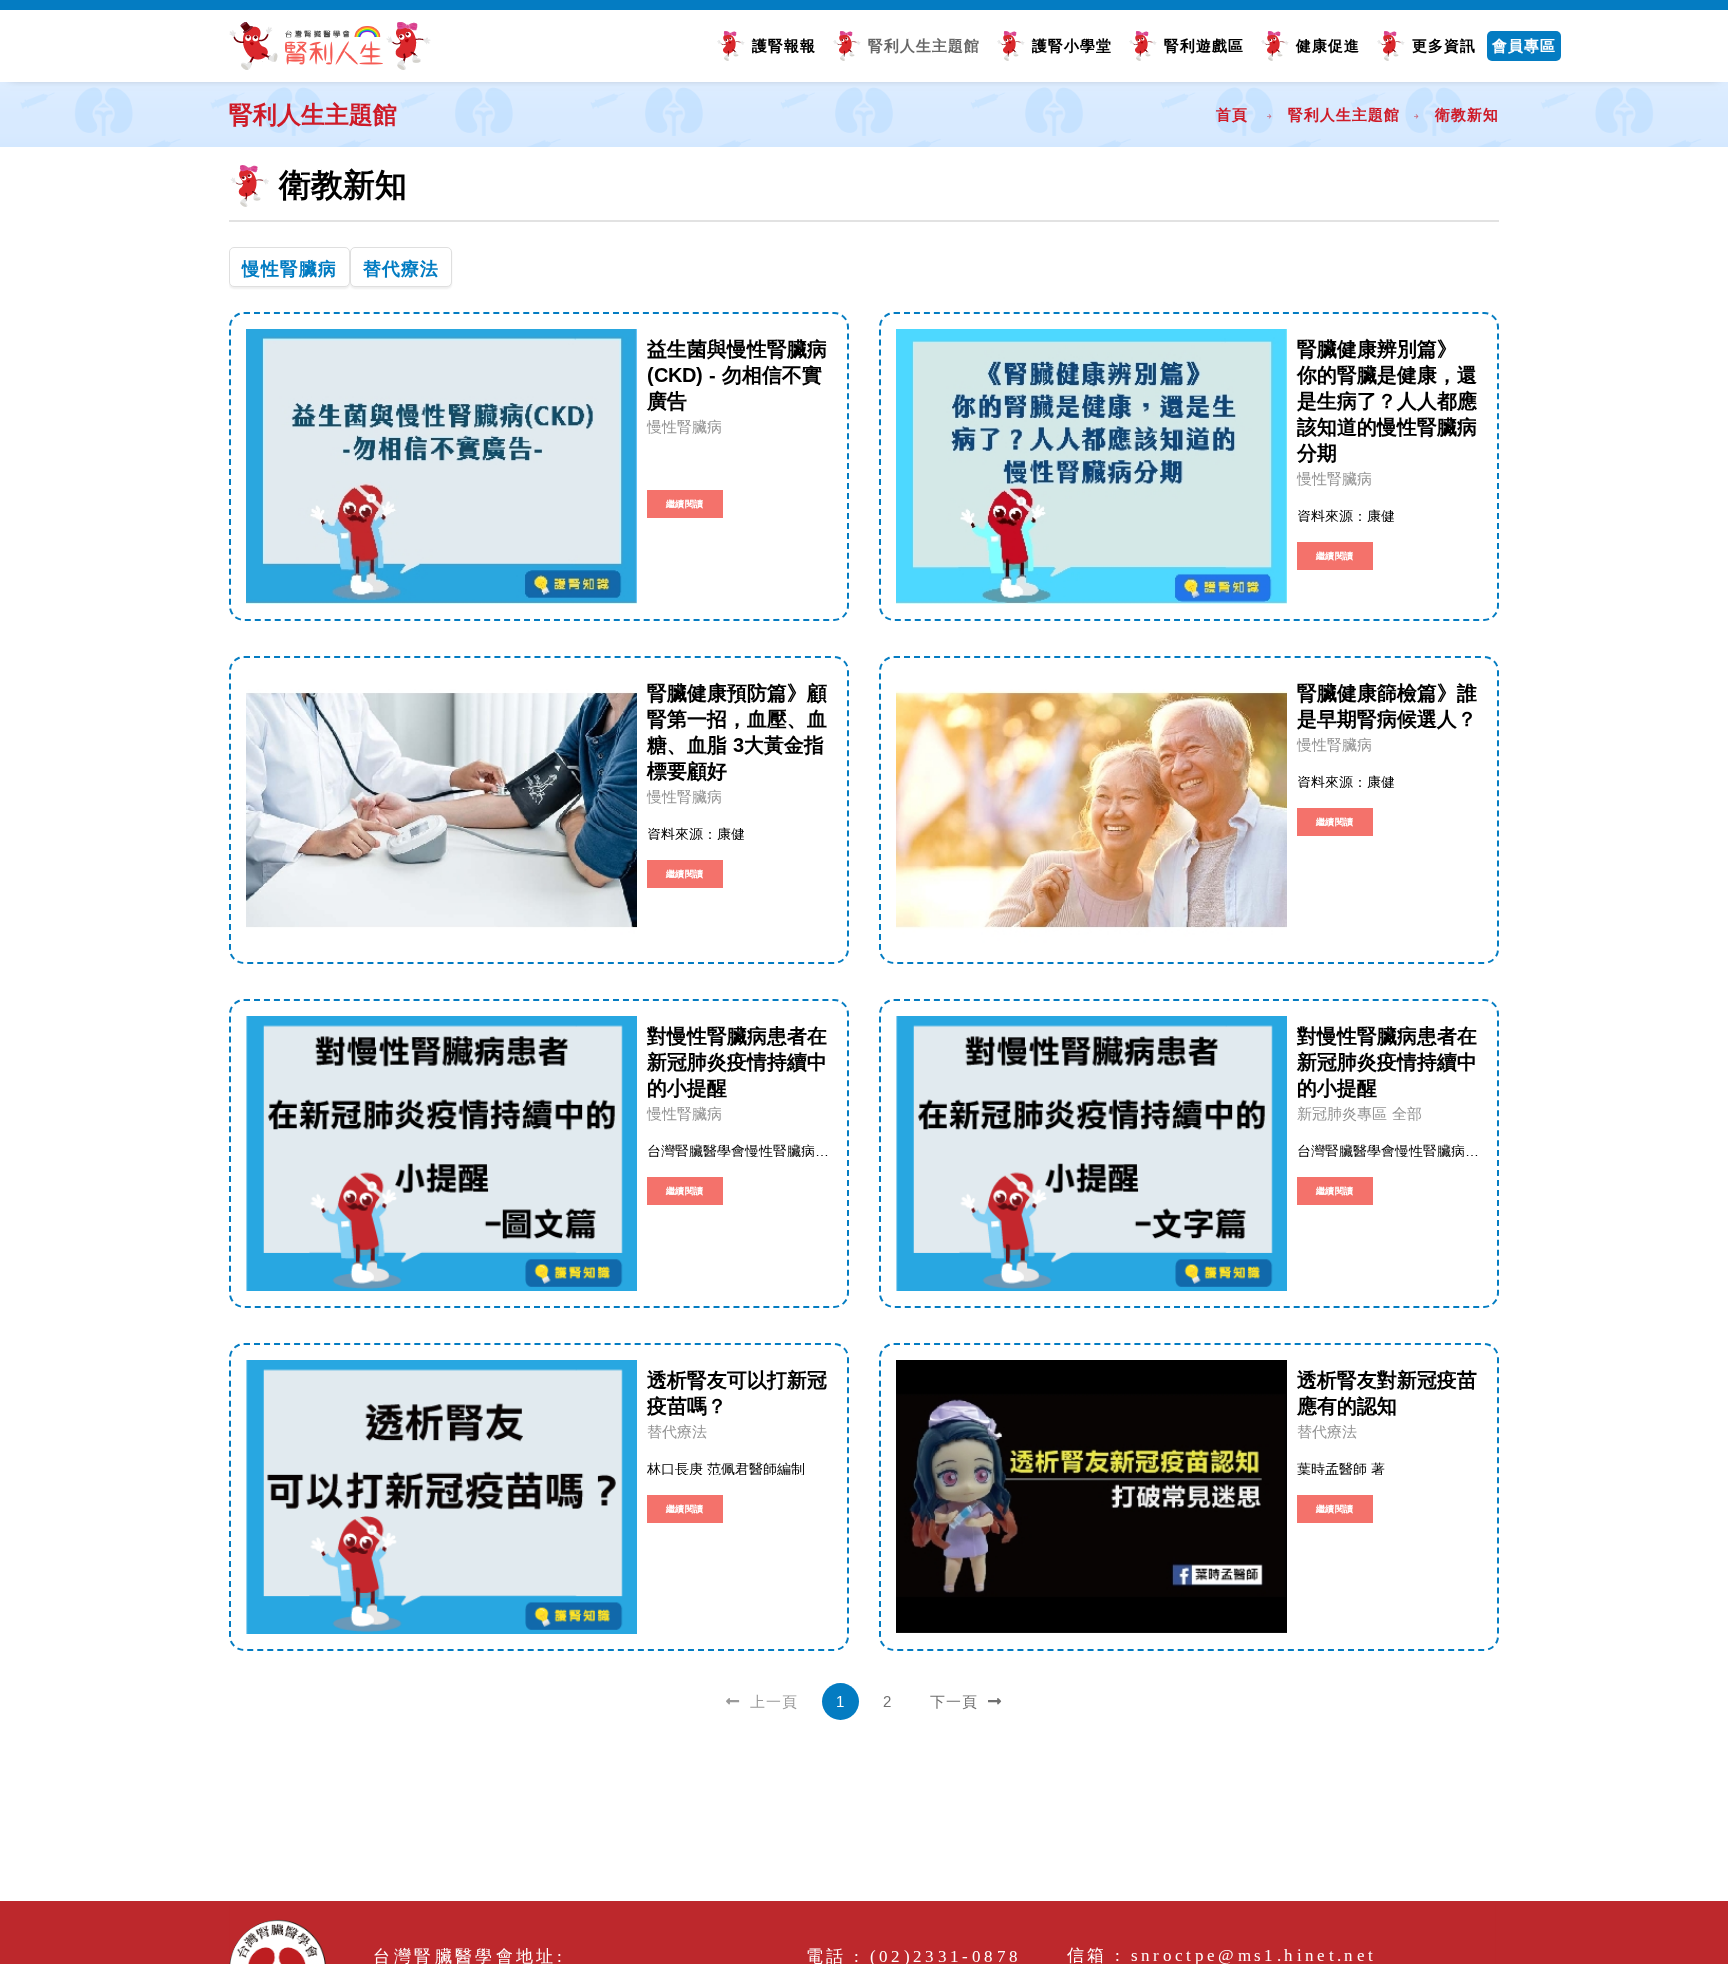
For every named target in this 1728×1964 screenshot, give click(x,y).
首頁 (1232, 114)
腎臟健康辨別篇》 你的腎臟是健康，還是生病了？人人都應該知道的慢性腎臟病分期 (1387, 401)
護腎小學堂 (1072, 45)
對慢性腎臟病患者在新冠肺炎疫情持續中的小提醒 (737, 1062)
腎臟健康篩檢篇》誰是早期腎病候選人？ (1387, 706)
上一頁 (771, 1701)
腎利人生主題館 (924, 45)
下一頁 (956, 1701)
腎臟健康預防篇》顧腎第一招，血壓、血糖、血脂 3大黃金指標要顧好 (737, 732)
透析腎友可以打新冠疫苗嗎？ (737, 1393)
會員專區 (1524, 45)
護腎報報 (784, 45)
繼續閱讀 (685, 504)
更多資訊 (1444, 45)
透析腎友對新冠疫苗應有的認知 (1387, 1393)
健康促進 (1328, 45)
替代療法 (401, 269)
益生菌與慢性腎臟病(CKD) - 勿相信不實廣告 (737, 375)
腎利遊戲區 (1204, 45)
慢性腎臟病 (289, 269)
